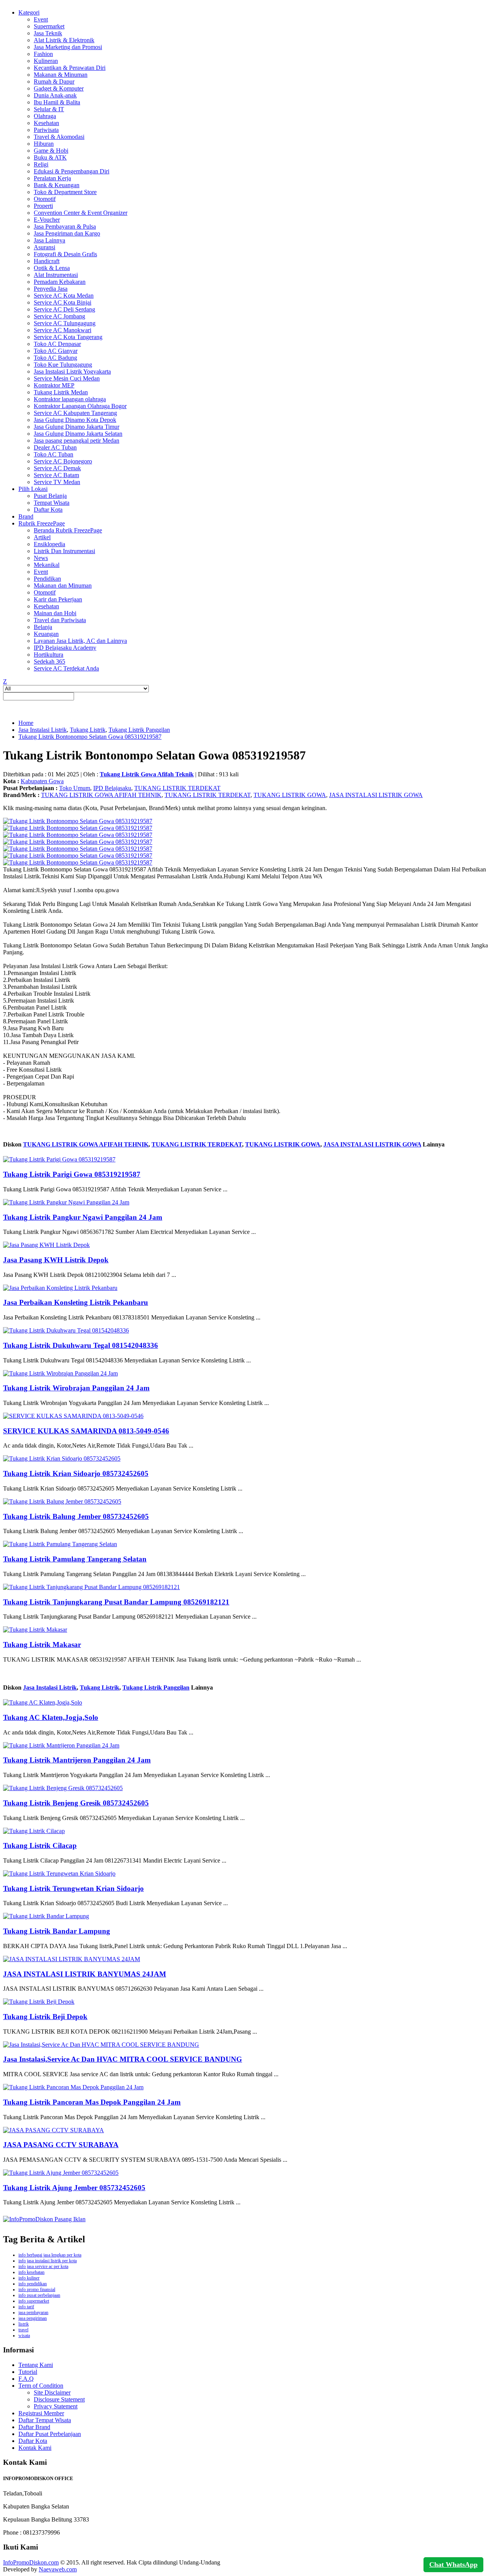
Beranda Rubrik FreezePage (68, 530)
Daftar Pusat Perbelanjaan (50, 2434)
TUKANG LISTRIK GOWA (290, 795)
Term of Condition (41, 2386)
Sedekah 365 (49, 661)
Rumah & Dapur (54, 82)
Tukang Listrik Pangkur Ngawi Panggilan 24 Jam (83, 1217)
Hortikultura (49, 655)
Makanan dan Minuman (63, 586)
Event (41, 19)
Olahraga (45, 116)
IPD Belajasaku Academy (65, 648)
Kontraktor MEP (54, 385)
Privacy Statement (56, 2406)
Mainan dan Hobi (55, 613)
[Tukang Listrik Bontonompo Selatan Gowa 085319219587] (78, 821)
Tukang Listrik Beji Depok (45, 2017)
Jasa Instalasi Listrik (43, 730)
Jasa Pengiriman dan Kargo (67, 233)
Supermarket (49, 26)
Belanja (43, 627)
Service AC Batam (56, 475)
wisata (24, 2336)
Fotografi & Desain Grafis (65, 254)
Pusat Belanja (50, 496)
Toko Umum (75, 788)
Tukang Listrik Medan (61, 392)
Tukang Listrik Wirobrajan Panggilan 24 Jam (76, 1388)
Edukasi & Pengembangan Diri (72, 171)
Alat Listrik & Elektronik (64, 40)
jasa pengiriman (33, 2318)
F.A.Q (26, 2379)
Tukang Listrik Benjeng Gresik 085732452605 (76, 1803)
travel (23, 2330)
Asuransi (44, 247)
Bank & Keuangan (57, 185)
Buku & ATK (50, 157)
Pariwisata (46, 130)
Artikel (42, 537)
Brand (26, 516)
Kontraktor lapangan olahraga (70, 399)
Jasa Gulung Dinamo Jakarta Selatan (78, 434)
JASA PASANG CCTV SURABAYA (61, 2145)
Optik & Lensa (52, 268)
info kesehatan (31, 2272)
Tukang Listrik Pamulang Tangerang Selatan (75, 1559)
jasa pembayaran (33, 2312)
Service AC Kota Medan (64, 296)
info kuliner (29, 2278)
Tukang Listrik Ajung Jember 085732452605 (74, 2188)
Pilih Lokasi (33, 489)
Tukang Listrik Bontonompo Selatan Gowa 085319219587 (90, 737)
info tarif (26, 2307)
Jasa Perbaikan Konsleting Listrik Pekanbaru (76, 1302)
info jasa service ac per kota (43, 2266)
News (41, 558)
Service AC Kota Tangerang (68, 337)
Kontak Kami (35, 2448)
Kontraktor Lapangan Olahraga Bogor (80, 406)
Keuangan (46, 634)
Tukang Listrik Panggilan (139, 730)
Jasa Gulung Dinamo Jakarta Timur (77, 427)
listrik (24, 2324)
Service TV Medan (57, 482)
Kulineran (46, 61)
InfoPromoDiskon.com (31, 2562)
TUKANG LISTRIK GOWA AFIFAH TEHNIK (101, 795)
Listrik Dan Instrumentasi (64, 551)
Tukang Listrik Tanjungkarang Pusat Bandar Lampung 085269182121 (116, 1602)
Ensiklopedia (49, 544)
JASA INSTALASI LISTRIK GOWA (376, 795)
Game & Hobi (51, 151)
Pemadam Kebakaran (60, 282)
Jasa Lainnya (49, 240)
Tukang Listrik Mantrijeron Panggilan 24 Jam (77, 1760)
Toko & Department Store (65, 192)
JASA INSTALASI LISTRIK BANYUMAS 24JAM (85, 1974)
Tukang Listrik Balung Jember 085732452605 (76, 1516)
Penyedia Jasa (51, 289)
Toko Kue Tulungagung (63, 365)
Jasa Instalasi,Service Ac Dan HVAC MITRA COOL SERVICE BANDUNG (123, 2059)
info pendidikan (33, 2284)
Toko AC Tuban (54, 454)
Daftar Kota (48, 510)
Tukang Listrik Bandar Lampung (57, 1931)
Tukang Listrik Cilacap (40, 1846)
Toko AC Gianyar (56, 351)
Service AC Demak (57, 468)
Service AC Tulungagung (65, 323)
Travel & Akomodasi (59, 137)
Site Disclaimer (52, 2392)
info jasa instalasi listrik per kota (48, 2261)
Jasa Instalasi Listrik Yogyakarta (72, 371)
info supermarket (34, 2301)
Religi (41, 164)
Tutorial (28, 2372)
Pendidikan (47, 579)
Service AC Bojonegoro (63, 461)
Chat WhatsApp (453, 2564)
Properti (43, 206)
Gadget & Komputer (59, 88)
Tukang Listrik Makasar (42, 1645)
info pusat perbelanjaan (39, 2295)
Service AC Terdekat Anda (66, 668)
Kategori (29, 12)
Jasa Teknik (48, 33)
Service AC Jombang (59, 316)
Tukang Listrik (88, 730)
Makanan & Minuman (61, 75)
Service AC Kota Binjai (63, 302)
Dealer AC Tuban (55, 447)
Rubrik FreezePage (42, 523)
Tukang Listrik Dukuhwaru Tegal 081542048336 (81, 1345)
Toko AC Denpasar (57, 344)
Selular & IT (49, 109)
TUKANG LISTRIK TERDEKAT (177, 788)
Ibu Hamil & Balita (57, 102)
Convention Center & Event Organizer (81, 213)
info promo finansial (37, 2289)
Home (26, 723)
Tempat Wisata (52, 503)
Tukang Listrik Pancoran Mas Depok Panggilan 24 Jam (92, 2102)
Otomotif (45, 199)
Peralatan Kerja (52, 178)
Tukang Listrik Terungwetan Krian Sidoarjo (73, 1888)
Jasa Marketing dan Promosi (68, 47)
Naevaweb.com (58, 2569)
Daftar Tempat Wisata (45, 2420)
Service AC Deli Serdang (64, 309)
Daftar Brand (34, 2427)
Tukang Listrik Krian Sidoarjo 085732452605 (76, 1473)
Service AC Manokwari (63, 330)
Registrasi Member (41, 2413)
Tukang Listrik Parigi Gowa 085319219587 (72, 1174)
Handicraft (47, 261)
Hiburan (44, 144)
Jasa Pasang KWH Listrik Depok (56, 1260)
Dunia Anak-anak (55, 95)
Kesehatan (46, 123)
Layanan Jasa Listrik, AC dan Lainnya (80, 641)
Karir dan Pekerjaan (58, 599)
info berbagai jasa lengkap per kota (50, 2255)
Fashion (43, 54)
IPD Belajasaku (112, 788)
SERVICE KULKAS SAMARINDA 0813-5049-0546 (86, 1431)
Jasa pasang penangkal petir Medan (77, 441)
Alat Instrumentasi (56, 275)
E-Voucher (47, 220)
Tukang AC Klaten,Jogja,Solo (51, 1717)
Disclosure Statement (59, 2399)
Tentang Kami (36, 2365)
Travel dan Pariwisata (60, 620)
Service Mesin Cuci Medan (67, 378)
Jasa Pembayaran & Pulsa (65, 226)
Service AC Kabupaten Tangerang (75, 413)
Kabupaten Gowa (42, 781)
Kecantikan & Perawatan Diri (70, 68)
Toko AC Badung (55, 358)
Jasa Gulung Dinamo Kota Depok (75, 420)
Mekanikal (47, 565)
